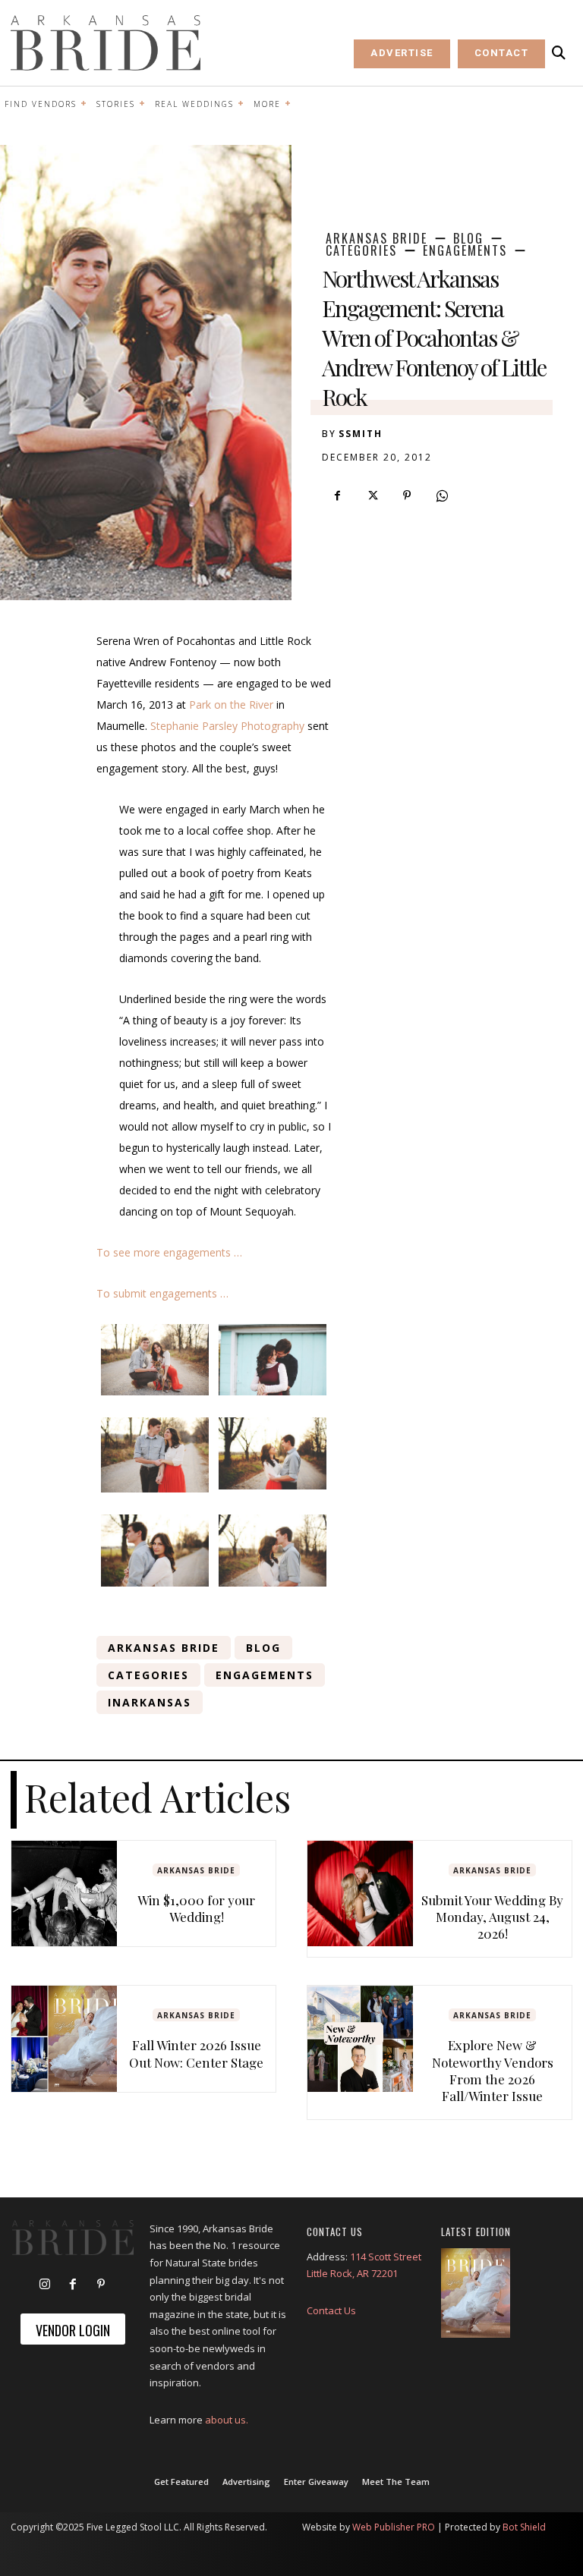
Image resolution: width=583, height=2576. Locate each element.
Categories (361, 250)
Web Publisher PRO (394, 2527)
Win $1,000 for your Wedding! (196, 1908)
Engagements (465, 250)
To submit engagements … (162, 1293)
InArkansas (150, 1702)
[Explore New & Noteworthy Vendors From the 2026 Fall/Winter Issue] (360, 2038)
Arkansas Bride (377, 238)
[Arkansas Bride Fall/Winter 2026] (476, 2293)
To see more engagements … (169, 1252)
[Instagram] (45, 2285)
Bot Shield (524, 2527)
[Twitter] (372, 495)
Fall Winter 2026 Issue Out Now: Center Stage (196, 2053)
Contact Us (331, 2310)
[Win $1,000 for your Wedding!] (64, 1893)
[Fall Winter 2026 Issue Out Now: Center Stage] (64, 2038)
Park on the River (231, 705)
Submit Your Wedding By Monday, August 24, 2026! (492, 1917)
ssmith (361, 434)
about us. (227, 2420)
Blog (468, 238)
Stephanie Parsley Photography (227, 726)
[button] (559, 53)
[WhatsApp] (442, 495)
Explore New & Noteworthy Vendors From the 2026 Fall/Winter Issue (493, 2070)
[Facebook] (337, 495)
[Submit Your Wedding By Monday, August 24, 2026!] (360, 1893)
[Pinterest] (407, 495)
